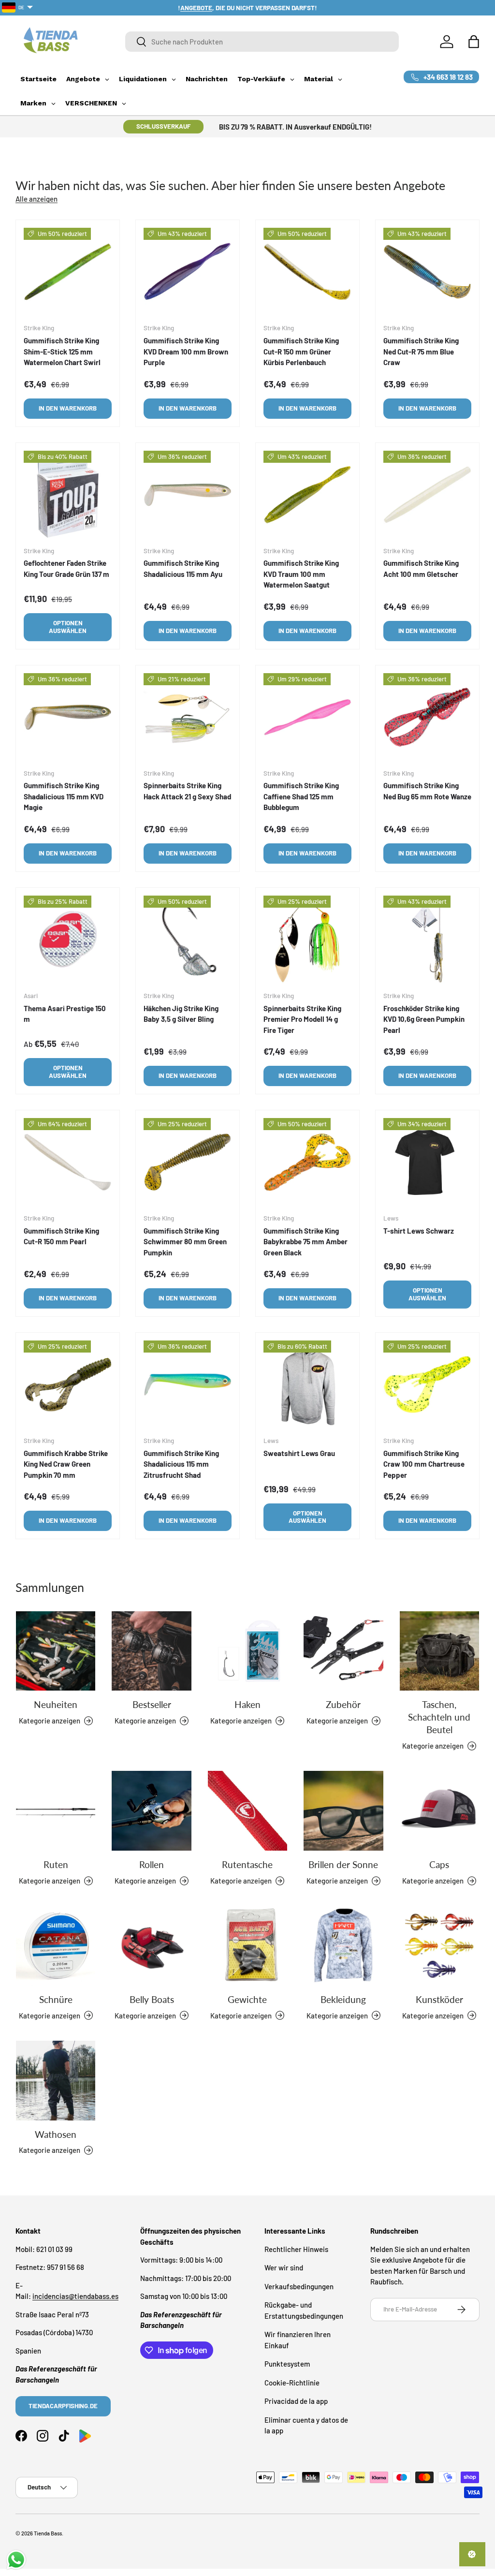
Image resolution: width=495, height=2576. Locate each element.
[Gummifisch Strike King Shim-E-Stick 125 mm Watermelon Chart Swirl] (68, 272)
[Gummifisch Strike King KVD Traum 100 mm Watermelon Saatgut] (307, 495)
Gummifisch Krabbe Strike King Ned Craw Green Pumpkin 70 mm (66, 1464)
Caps (439, 1865)
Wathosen (56, 2134)
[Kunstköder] (439, 1945)
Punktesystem (287, 2364)
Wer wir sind (284, 2267)
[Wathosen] (56, 2080)
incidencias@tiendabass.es (75, 2296)
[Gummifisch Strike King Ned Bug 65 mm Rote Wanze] (427, 717)
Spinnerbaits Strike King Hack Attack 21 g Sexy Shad (187, 791)
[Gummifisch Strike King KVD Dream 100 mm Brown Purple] (188, 272)
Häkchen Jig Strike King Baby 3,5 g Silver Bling (181, 1014)
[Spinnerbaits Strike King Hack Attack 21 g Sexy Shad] (188, 717)
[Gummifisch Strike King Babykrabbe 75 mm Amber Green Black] (307, 1162)
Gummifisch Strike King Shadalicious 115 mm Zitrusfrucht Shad (181, 1464)
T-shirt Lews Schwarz (419, 1231)
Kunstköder (439, 2000)
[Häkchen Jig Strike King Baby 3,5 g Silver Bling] (188, 940)
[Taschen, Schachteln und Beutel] (439, 1651)
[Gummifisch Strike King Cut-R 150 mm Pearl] (68, 1162)
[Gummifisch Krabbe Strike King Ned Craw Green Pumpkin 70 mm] (68, 1384)
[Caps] (439, 1811)
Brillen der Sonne (343, 1865)
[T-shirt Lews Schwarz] (427, 1162)
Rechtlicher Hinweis (296, 2249)
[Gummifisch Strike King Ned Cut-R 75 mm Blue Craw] (427, 272)
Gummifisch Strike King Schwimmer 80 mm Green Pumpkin (185, 1242)
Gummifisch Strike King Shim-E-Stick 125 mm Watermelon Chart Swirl (62, 351)
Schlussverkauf (163, 126)
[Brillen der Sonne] (343, 1811)
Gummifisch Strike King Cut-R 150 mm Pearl (61, 1236)
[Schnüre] (56, 1945)
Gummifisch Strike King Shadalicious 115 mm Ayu (183, 568)
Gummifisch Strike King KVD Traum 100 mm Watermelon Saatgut (301, 574)
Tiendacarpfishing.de (63, 2406)
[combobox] (262, 42)
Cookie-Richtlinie (292, 2383)
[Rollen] (151, 1811)
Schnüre (56, 2000)
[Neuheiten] (56, 1651)
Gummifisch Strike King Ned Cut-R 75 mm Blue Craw (421, 351)
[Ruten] (56, 1811)
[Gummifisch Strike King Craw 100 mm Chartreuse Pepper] (427, 1384)
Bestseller (152, 1705)
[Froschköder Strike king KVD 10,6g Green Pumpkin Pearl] (427, 940)
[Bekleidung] (343, 1945)
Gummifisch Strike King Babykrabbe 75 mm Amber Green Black (306, 1242)
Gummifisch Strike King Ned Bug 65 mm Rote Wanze (427, 791)
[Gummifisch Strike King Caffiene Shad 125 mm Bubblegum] (307, 717)
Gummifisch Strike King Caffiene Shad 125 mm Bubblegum (301, 796)
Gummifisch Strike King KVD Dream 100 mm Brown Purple (186, 351)
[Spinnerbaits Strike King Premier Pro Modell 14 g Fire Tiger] (307, 940)
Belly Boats (152, 2000)
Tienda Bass (48, 2533)
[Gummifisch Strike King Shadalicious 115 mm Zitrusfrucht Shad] (188, 1384)
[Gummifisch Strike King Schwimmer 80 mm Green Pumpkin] (188, 1162)
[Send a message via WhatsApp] (16, 2560)
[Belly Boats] (151, 1945)
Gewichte (247, 2000)
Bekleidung (343, 2000)
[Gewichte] (247, 1945)
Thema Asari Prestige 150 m (65, 1014)
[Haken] (247, 1651)
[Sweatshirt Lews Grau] (307, 1384)
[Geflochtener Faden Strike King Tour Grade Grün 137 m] (68, 495)
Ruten (56, 1865)
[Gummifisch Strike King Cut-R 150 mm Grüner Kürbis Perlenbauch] (307, 272)
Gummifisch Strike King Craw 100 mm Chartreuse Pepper (424, 1464)
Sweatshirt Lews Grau (299, 1453)
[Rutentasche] (247, 1811)
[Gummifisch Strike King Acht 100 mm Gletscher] (427, 495)
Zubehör (343, 1705)
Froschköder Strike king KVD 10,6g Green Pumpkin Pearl (424, 1019)
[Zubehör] (343, 1651)
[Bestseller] (151, 1651)
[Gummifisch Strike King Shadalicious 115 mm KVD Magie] (68, 717)
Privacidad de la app (296, 2401)
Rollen (152, 1865)
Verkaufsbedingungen (299, 2286)
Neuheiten (56, 1705)
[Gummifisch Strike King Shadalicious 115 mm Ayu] (188, 495)
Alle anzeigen (36, 199)
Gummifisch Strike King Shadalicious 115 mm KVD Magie (64, 796)
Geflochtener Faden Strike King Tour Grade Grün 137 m (66, 568)
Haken (247, 1705)
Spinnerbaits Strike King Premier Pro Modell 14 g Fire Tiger (302, 1019)
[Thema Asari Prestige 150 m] (68, 940)
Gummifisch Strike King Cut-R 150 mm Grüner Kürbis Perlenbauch (301, 351)
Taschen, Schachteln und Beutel (439, 1717)
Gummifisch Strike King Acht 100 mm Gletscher (421, 568)
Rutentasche (247, 1865)
